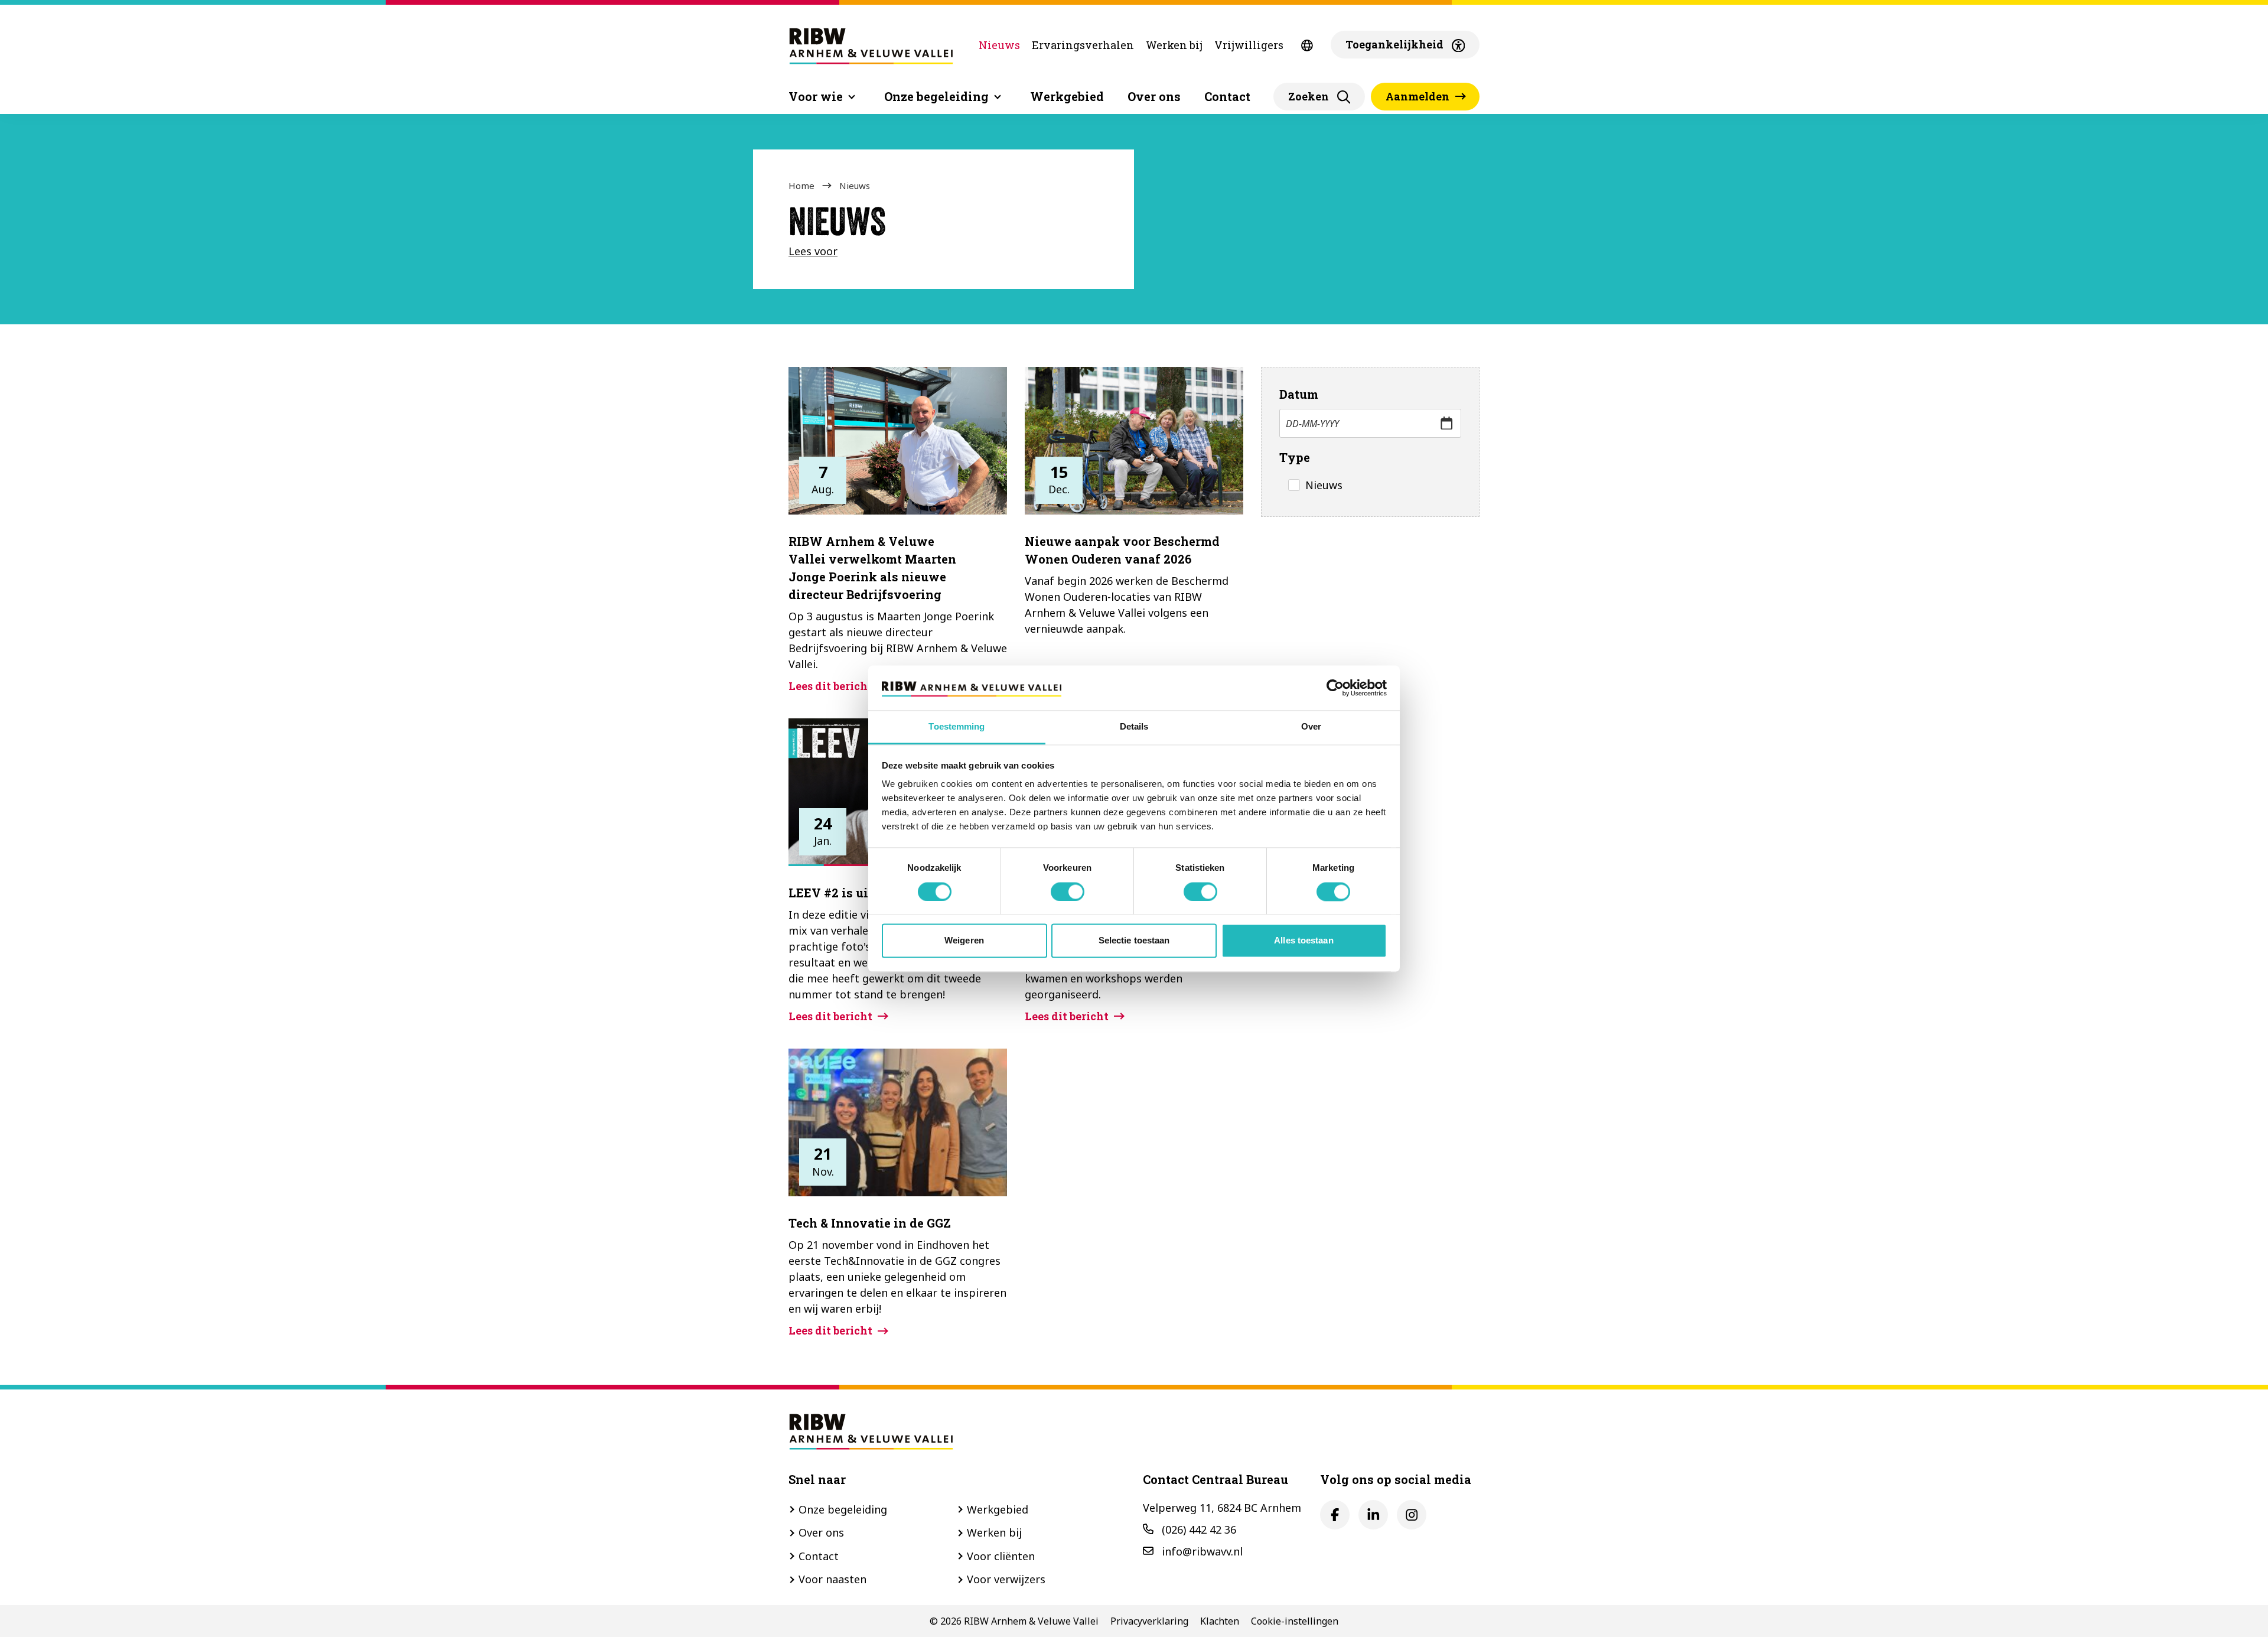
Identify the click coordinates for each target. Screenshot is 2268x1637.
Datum (1299, 394)
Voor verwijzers (1006, 1579)
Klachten (1220, 1621)
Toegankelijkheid (1394, 44)
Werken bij (1174, 45)
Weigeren (964, 941)
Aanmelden (1417, 96)
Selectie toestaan (1134, 941)
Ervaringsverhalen (1083, 45)
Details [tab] (1134, 727)
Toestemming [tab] (957, 727)
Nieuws (999, 45)
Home (801, 185)
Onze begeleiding (843, 1509)
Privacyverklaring (1149, 1621)
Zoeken (1309, 96)
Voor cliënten (1001, 1556)
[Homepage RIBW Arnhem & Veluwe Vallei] (871, 45)
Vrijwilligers (1249, 45)
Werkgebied (1067, 96)
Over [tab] (1311, 727)
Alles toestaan (1304, 941)
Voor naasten (832, 1579)
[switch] (1068, 891)
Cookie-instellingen (1295, 1621)
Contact (1227, 96)
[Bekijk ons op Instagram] (1412, 1515)
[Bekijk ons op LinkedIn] (1373, 1515)
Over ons (1154, 96)
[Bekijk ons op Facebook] (1335, 1515)
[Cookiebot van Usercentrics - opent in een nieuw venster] (1335, 688)
